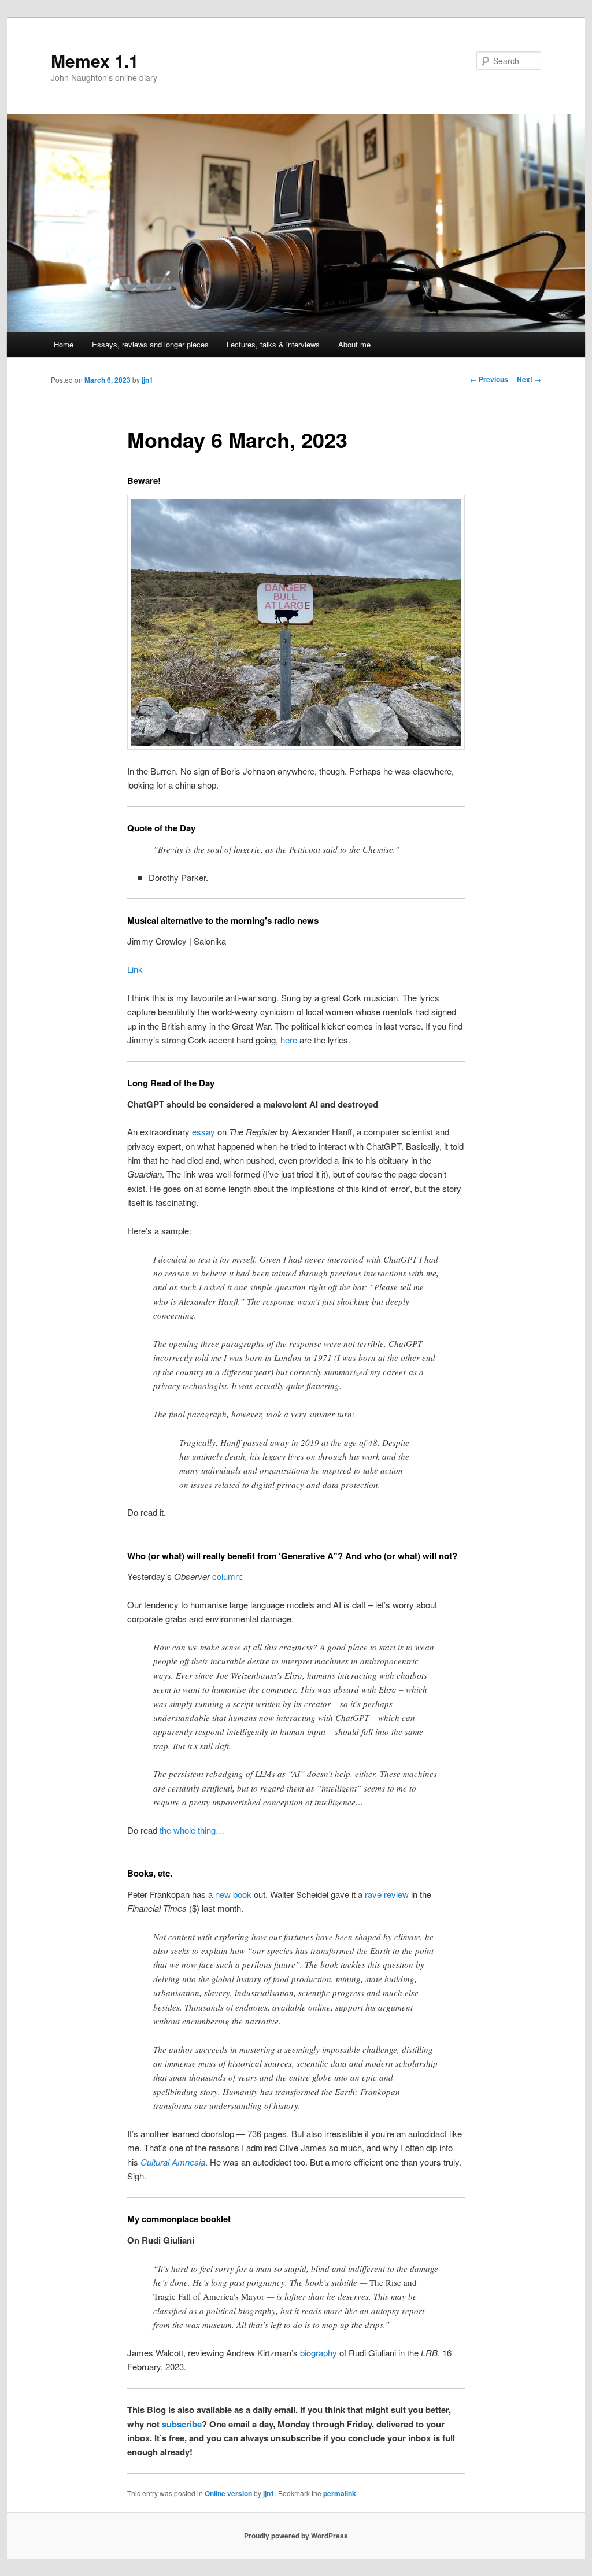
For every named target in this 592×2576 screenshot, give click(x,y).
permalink (340, 2493)
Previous (489, 379)
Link (135, 969)
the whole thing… (192, 1830)
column (226, 1576)
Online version (228, 2493)
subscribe (182, 2424)
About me (354, 344)
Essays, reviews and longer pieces (150, 344)
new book (233, 1894)
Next (529, 379)
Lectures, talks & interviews (273, 344)
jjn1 (147, 380)
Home (64, 344)
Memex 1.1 (95, 60)
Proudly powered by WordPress (296, 2536)
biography (319, 2353)
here (289, 1040)
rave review (387, 1894)
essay (203, 1132)
